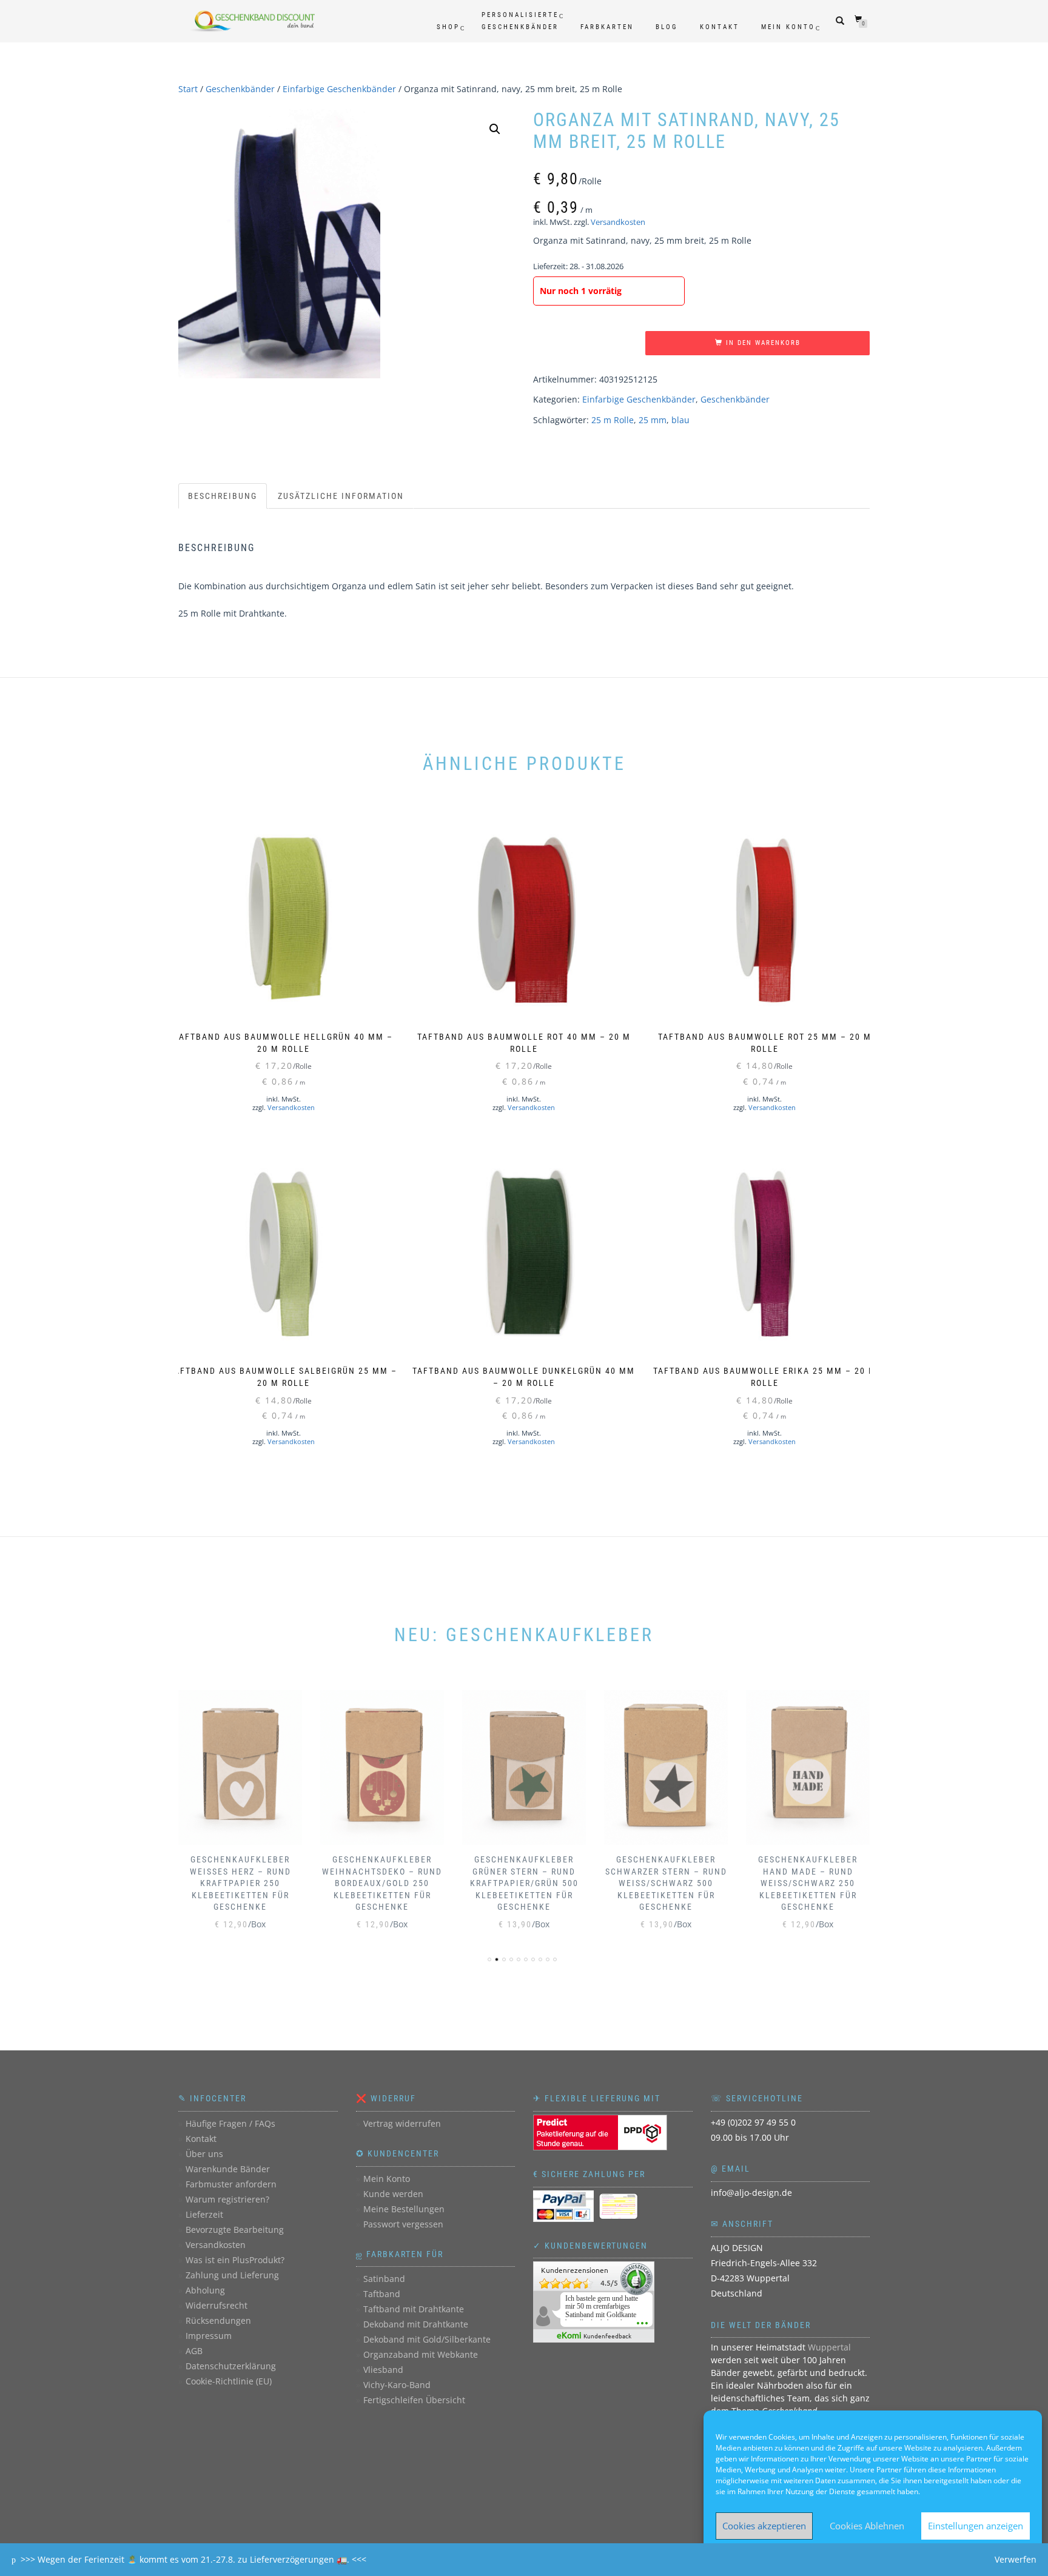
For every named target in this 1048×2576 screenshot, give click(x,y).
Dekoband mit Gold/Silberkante (427, 2339)
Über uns (204, 2154)
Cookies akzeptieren (764, 2526)
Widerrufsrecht (217, 2305)
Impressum (209, 2336)
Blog (667, 27)
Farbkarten (607, 27)
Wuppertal (829, 2347)
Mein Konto (788, 27)
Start (188, 89)
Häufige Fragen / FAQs (230, 2123)
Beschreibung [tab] (223, 496)
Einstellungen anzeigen (976, 2526)
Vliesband (383, 2370)
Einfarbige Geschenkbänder (339, 89)
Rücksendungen (218, 2320)
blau (680, 420)
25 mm (653, 420)
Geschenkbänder (240, 89)
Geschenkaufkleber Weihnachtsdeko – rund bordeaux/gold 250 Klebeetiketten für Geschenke (382, 1883)
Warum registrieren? (227, 2199)
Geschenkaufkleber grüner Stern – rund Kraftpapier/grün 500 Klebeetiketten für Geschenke (524, 1883)
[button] (495, 129)
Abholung (205, 2290)
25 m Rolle (613, 420)
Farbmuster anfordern (231, 2184)
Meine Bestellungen (404, 2209)
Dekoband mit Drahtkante (416, 2324)
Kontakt (720, 27)
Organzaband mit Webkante (421, 2354)
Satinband (384, 2279)
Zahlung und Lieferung (232, 2275)
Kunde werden (393, 2194)
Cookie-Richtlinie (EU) (229, 2381)
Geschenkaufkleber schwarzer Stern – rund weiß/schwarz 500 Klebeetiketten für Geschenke (666, 1883)
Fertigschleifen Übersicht (414, 2400)
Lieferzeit (204, 2214)
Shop (448, 27)
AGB (194, 2351)
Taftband (382, 2294)
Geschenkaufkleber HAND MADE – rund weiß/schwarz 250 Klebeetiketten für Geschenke (808, 1883)
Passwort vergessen (403, 2224)
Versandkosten (618, 222)
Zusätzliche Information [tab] (341, 496)
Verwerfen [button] (1016, 2559)
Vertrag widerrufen (402, 2123)
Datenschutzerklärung (231, 2366)
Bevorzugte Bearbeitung (235, 2230)
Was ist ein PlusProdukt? (235, 2260)
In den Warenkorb (763, 343)
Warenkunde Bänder (228, 2169)
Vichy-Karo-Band (397, 2385)
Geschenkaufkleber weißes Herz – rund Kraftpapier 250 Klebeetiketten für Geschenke (240, 1883)
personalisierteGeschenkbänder (520, 21)
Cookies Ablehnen (867, 2526)
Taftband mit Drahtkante (414, 2309)
